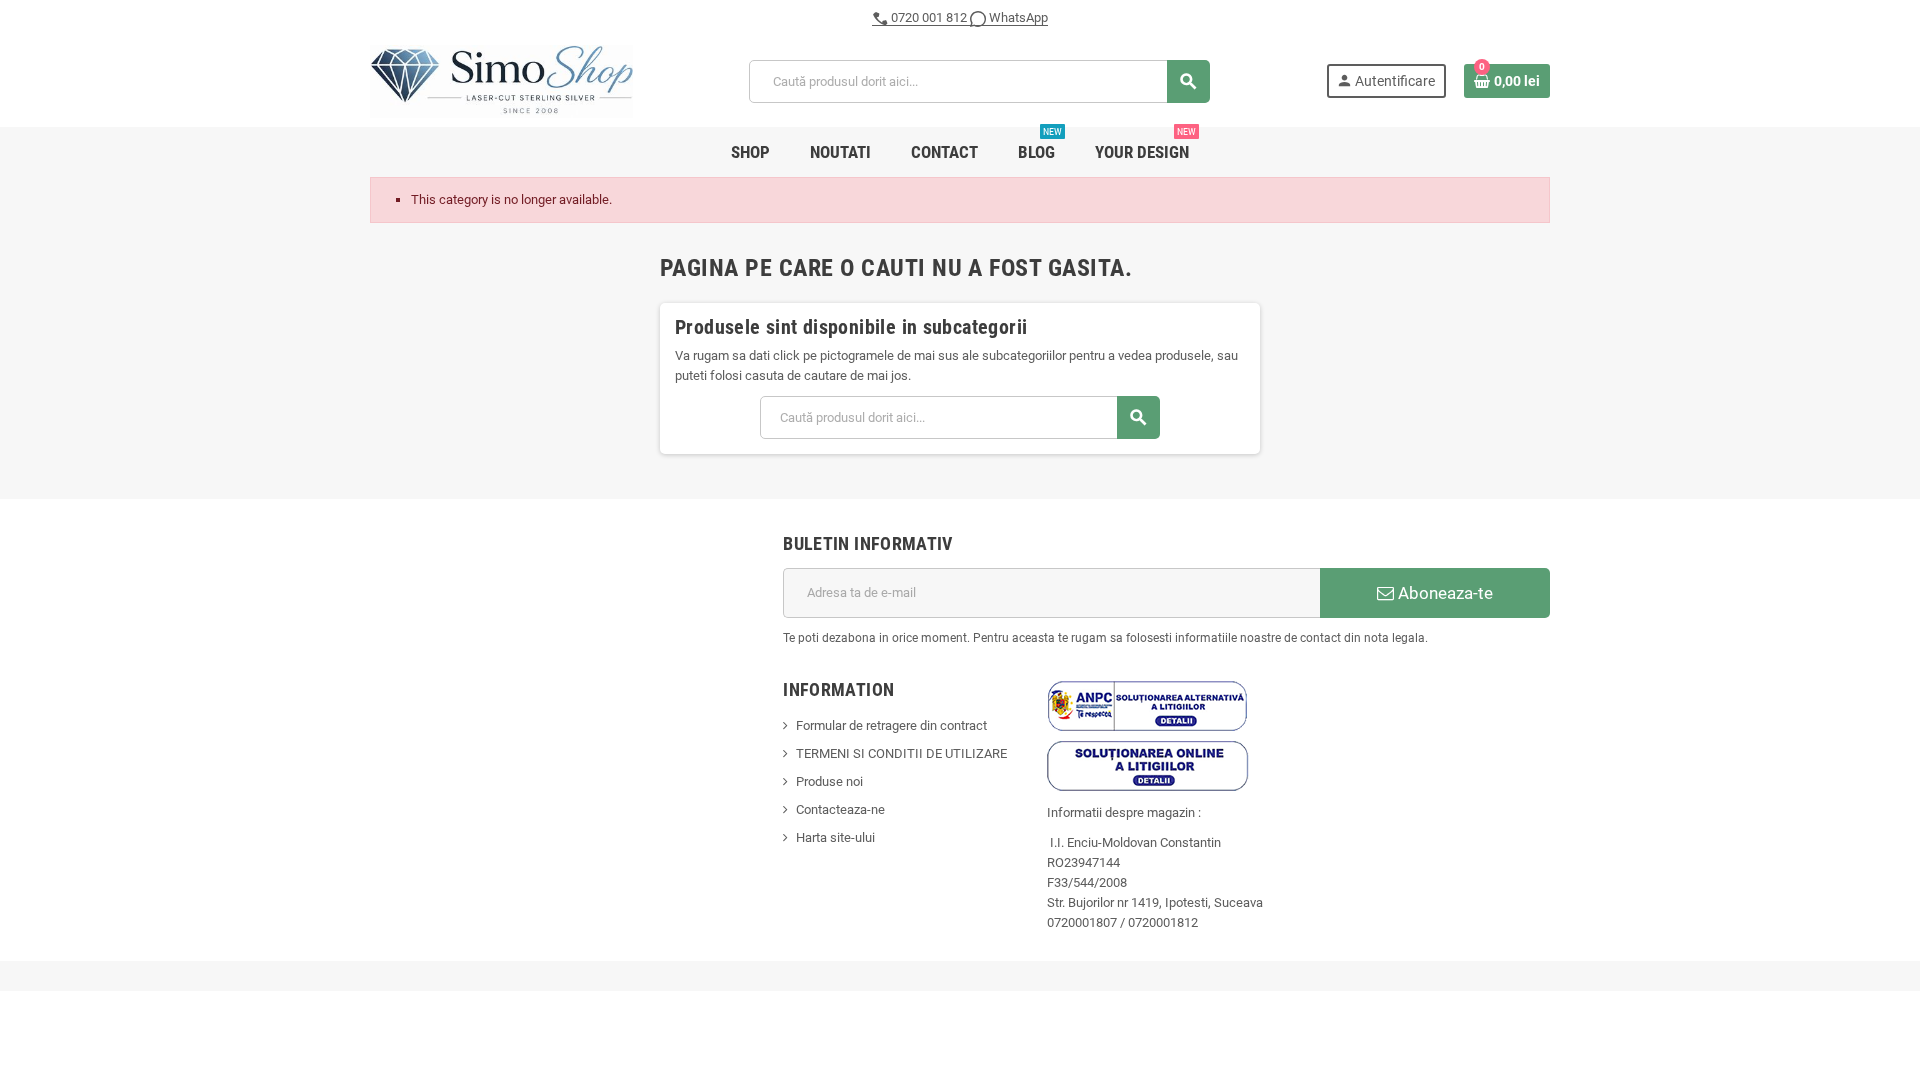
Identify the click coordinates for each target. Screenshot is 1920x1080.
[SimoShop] (501, 80)
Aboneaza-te (1443, 593)
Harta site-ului (835, 837)
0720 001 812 (929, 17)
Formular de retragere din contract (891, 725)
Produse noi (829, 781)
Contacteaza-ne (840, 809)
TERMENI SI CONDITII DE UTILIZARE (901, 753)
